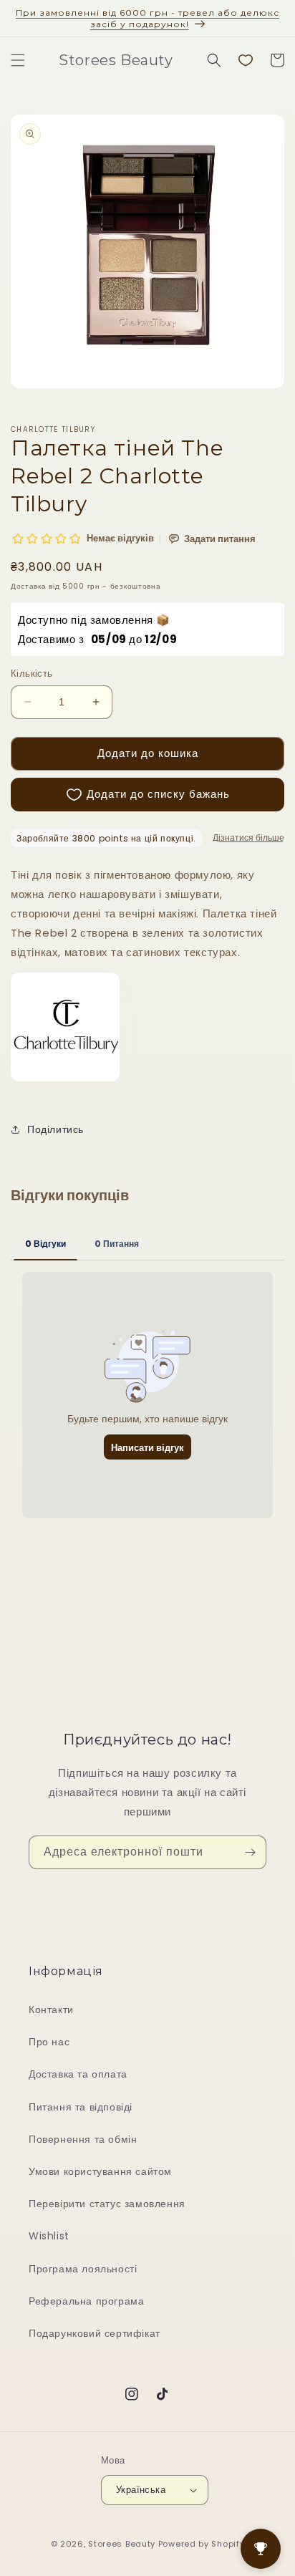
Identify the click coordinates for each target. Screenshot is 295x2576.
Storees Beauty (123, 2544)
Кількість (32, 674)
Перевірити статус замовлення (107, 2204)
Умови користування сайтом (100, 2171)
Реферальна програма (86, 2301)
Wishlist (49, 2236)
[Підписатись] (250, 1852)
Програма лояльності (83, 2269)
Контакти (51, 2010)
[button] (18, 60)
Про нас (49, 2042)
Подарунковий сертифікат (95, 2333)
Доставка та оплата (78, 2074)
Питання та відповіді (81, 2107)
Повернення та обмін (83, 2139)
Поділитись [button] (55, 1129)
